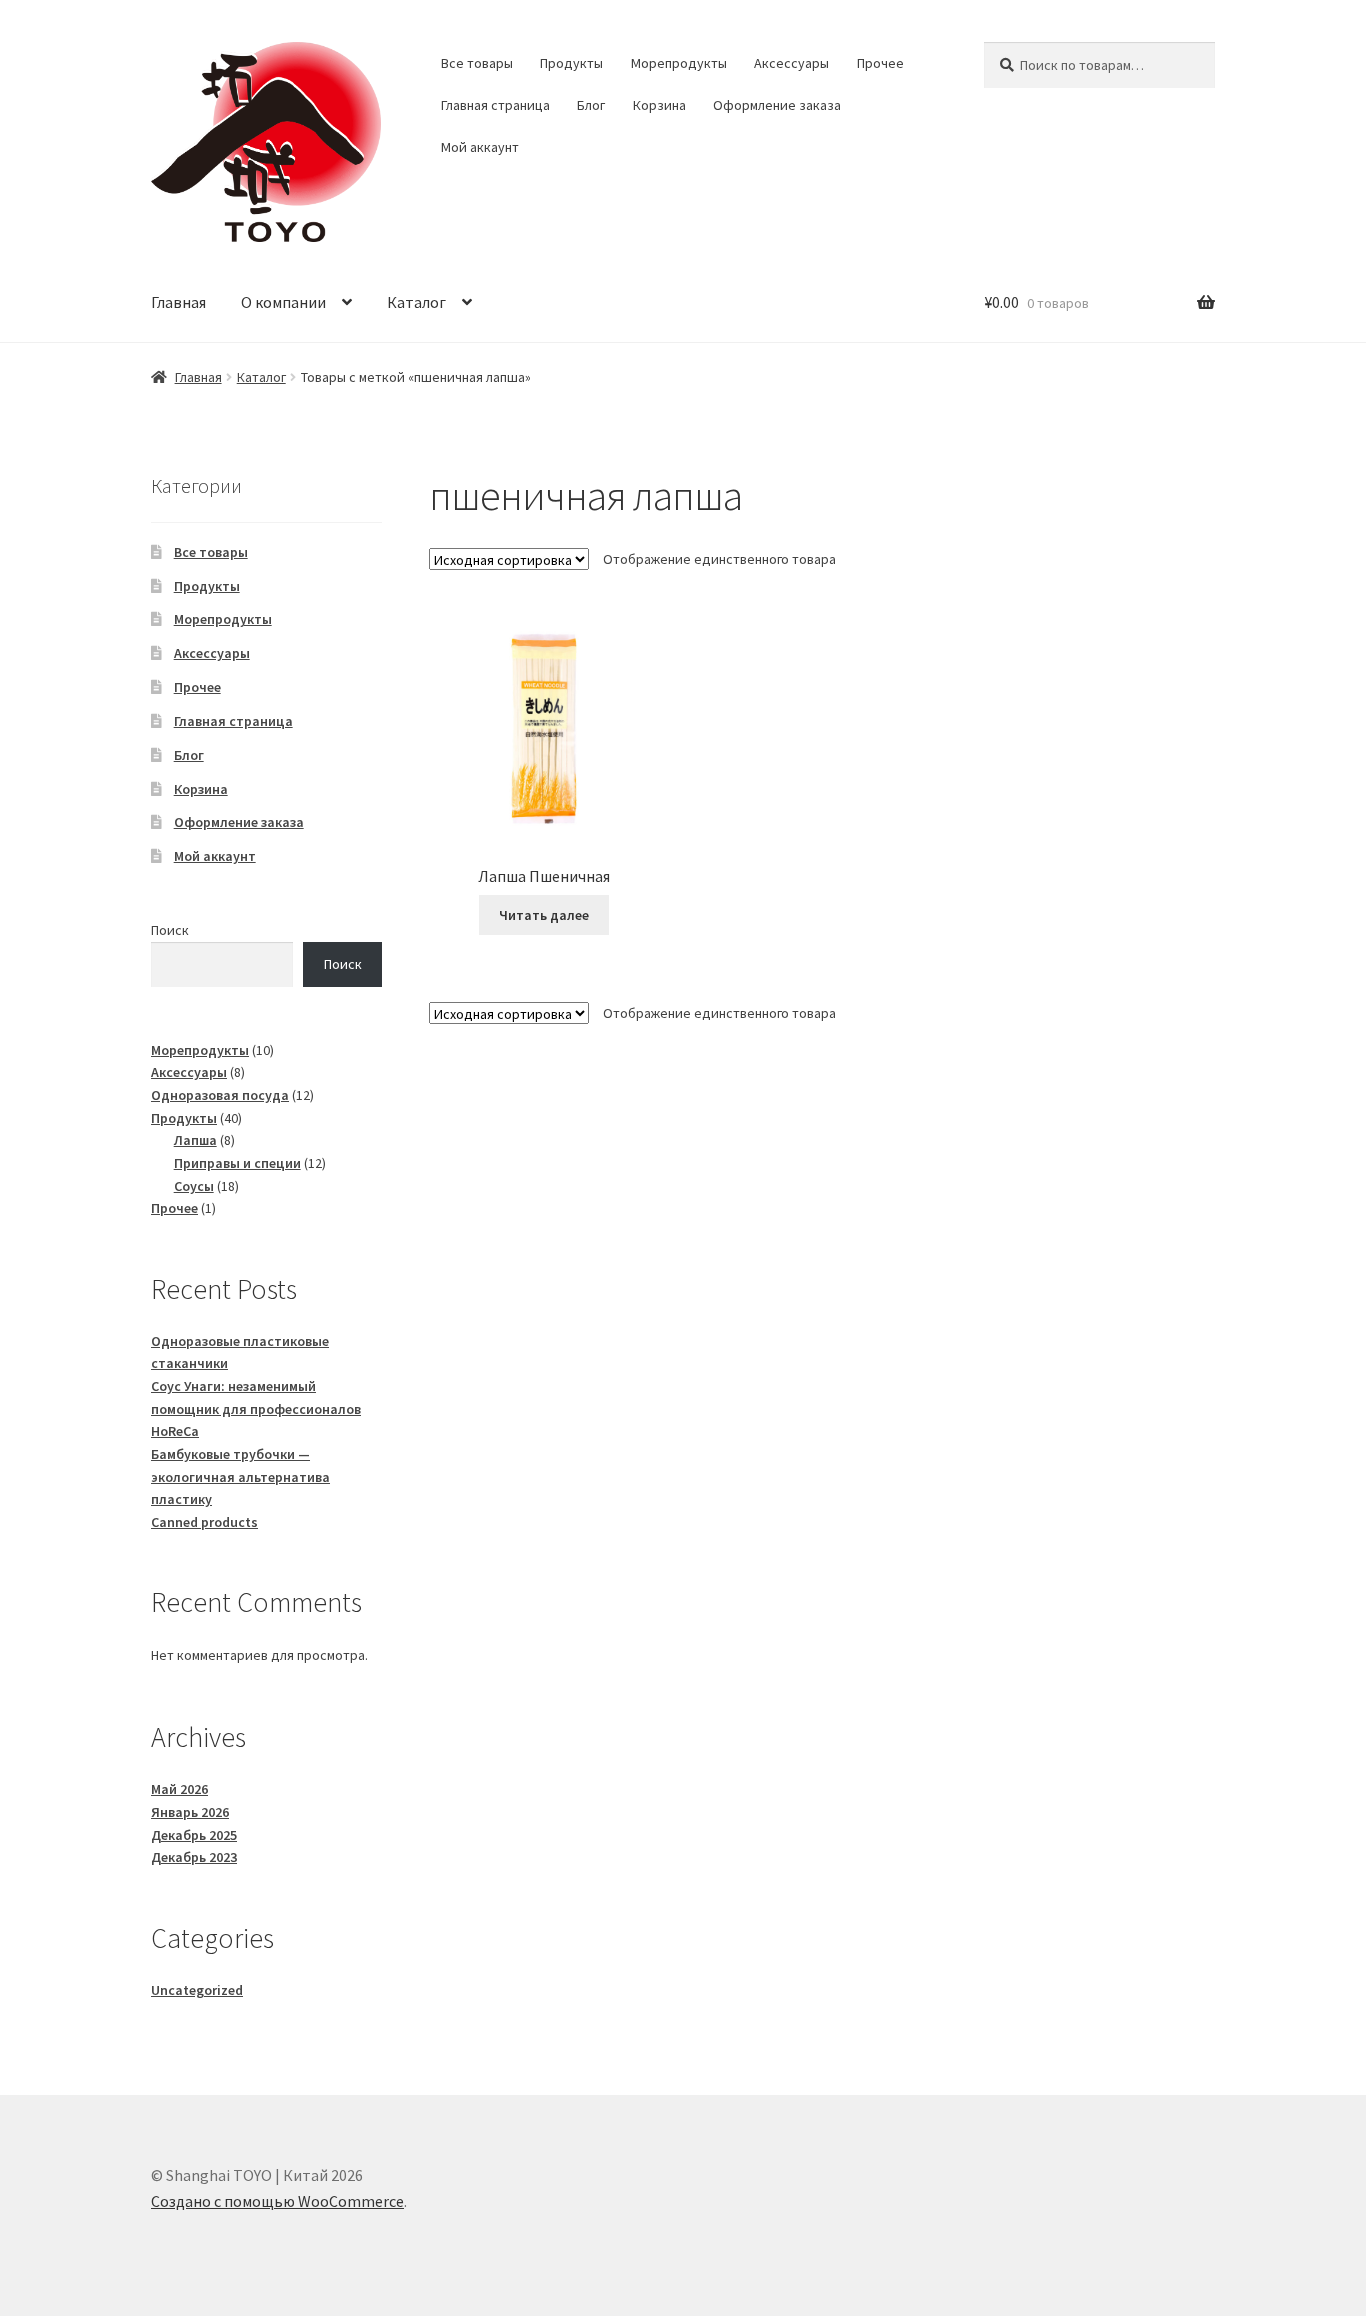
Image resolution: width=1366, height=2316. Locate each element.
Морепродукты (679, 63)
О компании (283, 302)
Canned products (204, 1522)
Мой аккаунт (480, 147)
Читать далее (544, 915)
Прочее (880, 63)
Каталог (416, 302)
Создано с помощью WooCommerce (277, 2201)
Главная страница (495, 105)
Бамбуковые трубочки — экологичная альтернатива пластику (240, 1476)
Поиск (170, 930)
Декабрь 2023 (194, 1857)
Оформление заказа (777, 105)
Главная (178, 302)
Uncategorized (197, 1990)
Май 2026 (179, 1789)
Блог (591, 105)
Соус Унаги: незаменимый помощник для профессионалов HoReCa (256, 1408)
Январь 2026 (190, 1812)
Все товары (477, 63)
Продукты (571, 63)
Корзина (659, 105)
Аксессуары (791, 63)
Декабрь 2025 (194, 1835)
